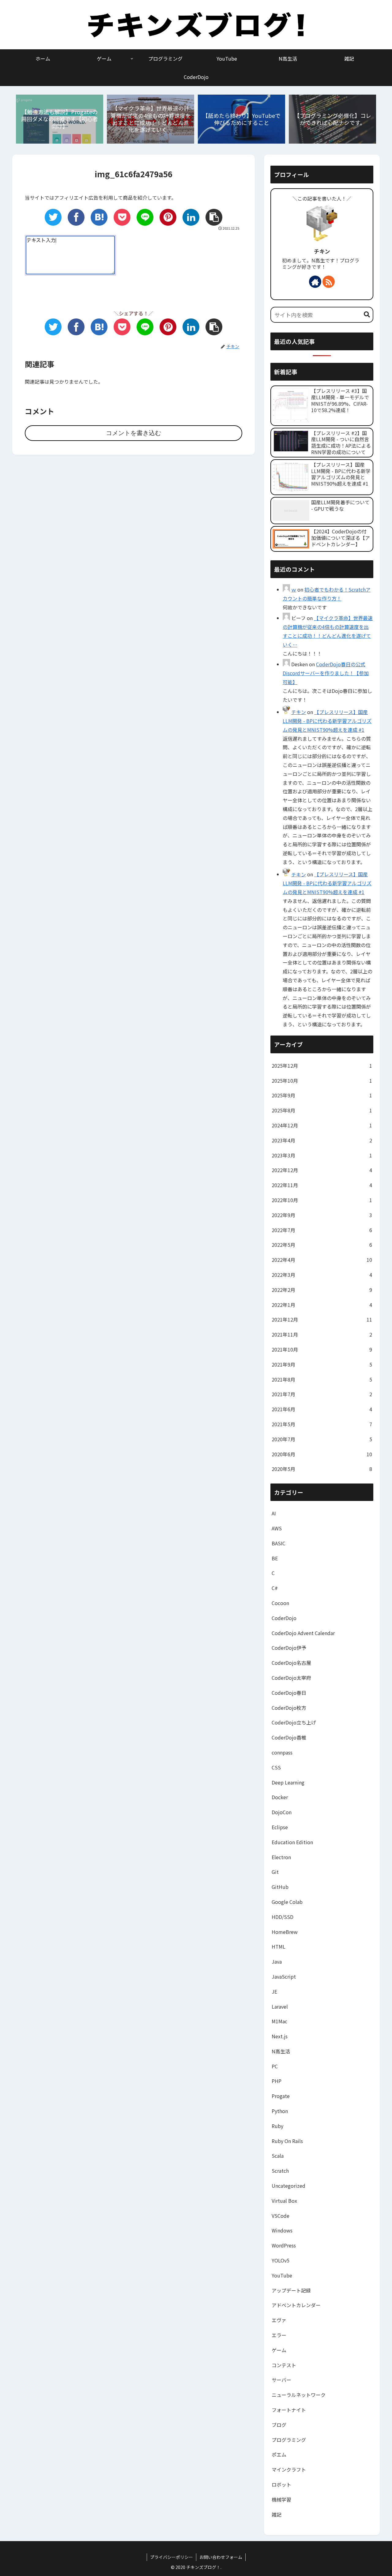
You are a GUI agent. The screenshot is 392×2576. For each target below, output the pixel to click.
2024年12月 (322, 1125)
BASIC (279, 1543)
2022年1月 (322, 1305)
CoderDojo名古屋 (291, 1663)
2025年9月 (322, 1095)
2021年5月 (322, 1424)
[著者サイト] (315, 282)
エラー (279, 2335)
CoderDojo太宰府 (291, 1678)
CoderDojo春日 (289, 1693)
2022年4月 (322, 1260)
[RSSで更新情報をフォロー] (329, 282)
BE (275, 1558)
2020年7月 (322, 1439)
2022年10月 (322, 1200)
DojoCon (282, 1812)
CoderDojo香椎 (289, 1737)
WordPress (284, 2245)
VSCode (281, 2216)
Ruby (277, 2126)
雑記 (277, 2514)
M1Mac (279, 2021)
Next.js (280, 2036)
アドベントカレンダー (296, 2305)
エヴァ (279, 2320)
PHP (277, 2081)
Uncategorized (288, 2186)
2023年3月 (322, 1155)
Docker (280, 1797)
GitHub (280, 1887)
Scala (278, 2156)
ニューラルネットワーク (299, 2395)
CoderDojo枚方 (289, 1708)
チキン (322, 251)
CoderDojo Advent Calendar (303, 1633)
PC (275, 2066)
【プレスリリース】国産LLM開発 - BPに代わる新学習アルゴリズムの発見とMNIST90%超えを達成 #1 (327, 721)
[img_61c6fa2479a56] (99, 217)
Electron (281, 1857)
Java (277, 1961)
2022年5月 (322, 1245)
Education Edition (292, 1842)
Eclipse (280, 1827)
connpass (282, 1752)
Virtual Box (284, 2201)
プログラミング (289, 2440)
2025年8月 (322, 1110)
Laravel (280, 2006)
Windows (282, 2230)
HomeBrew (285, 1932)
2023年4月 (322, 1140)
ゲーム (279, 2350)
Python (280, 2111)
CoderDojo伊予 (289, 1648)
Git (275, 1872)
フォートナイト (289, 2410)
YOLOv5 (281, 2260)
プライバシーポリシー (171, 2557)
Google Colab (287, 1902)
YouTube (282, 2275)
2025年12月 (322, 1066)
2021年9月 (322, 1364)
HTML (279, 1946)
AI (274, 1513)
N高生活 (281, 2051)
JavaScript (284, 1976)
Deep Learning (288, 1782)
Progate (281, 2096)
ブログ (279, 2425)
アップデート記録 (291, 2290)
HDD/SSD (283, 1917)
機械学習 (281, 2499)
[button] (367, 315)
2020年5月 (322, 1469)
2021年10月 (322, 1349)
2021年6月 (322, 1409)
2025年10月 (322, 1081)
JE (274, 1991)
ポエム (279, 2454)
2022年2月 (322, 1290)
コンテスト (284, 2365)
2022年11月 (322, 1185)
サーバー (281, 2380)
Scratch (280, 2171)
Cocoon (280, 1603)
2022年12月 (322, 1170)
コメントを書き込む (134, 433)
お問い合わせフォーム (221, 2557)
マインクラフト (289, 2469)
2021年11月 (322, 1334)
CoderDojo (284, 1618)
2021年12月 (322, 1319)
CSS (276, 1767)
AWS (277, 1528)
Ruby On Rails (287, 2141)
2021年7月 (322, 1394)
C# (275, 1588)
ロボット (281, 2484)
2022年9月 (322, 1215)
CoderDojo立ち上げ (294, 1722)
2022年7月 (322, 1230)
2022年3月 (322, 1275)
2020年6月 (322, 1454)
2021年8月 (322, 1379)
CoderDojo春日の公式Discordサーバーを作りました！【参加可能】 (326, 673)
